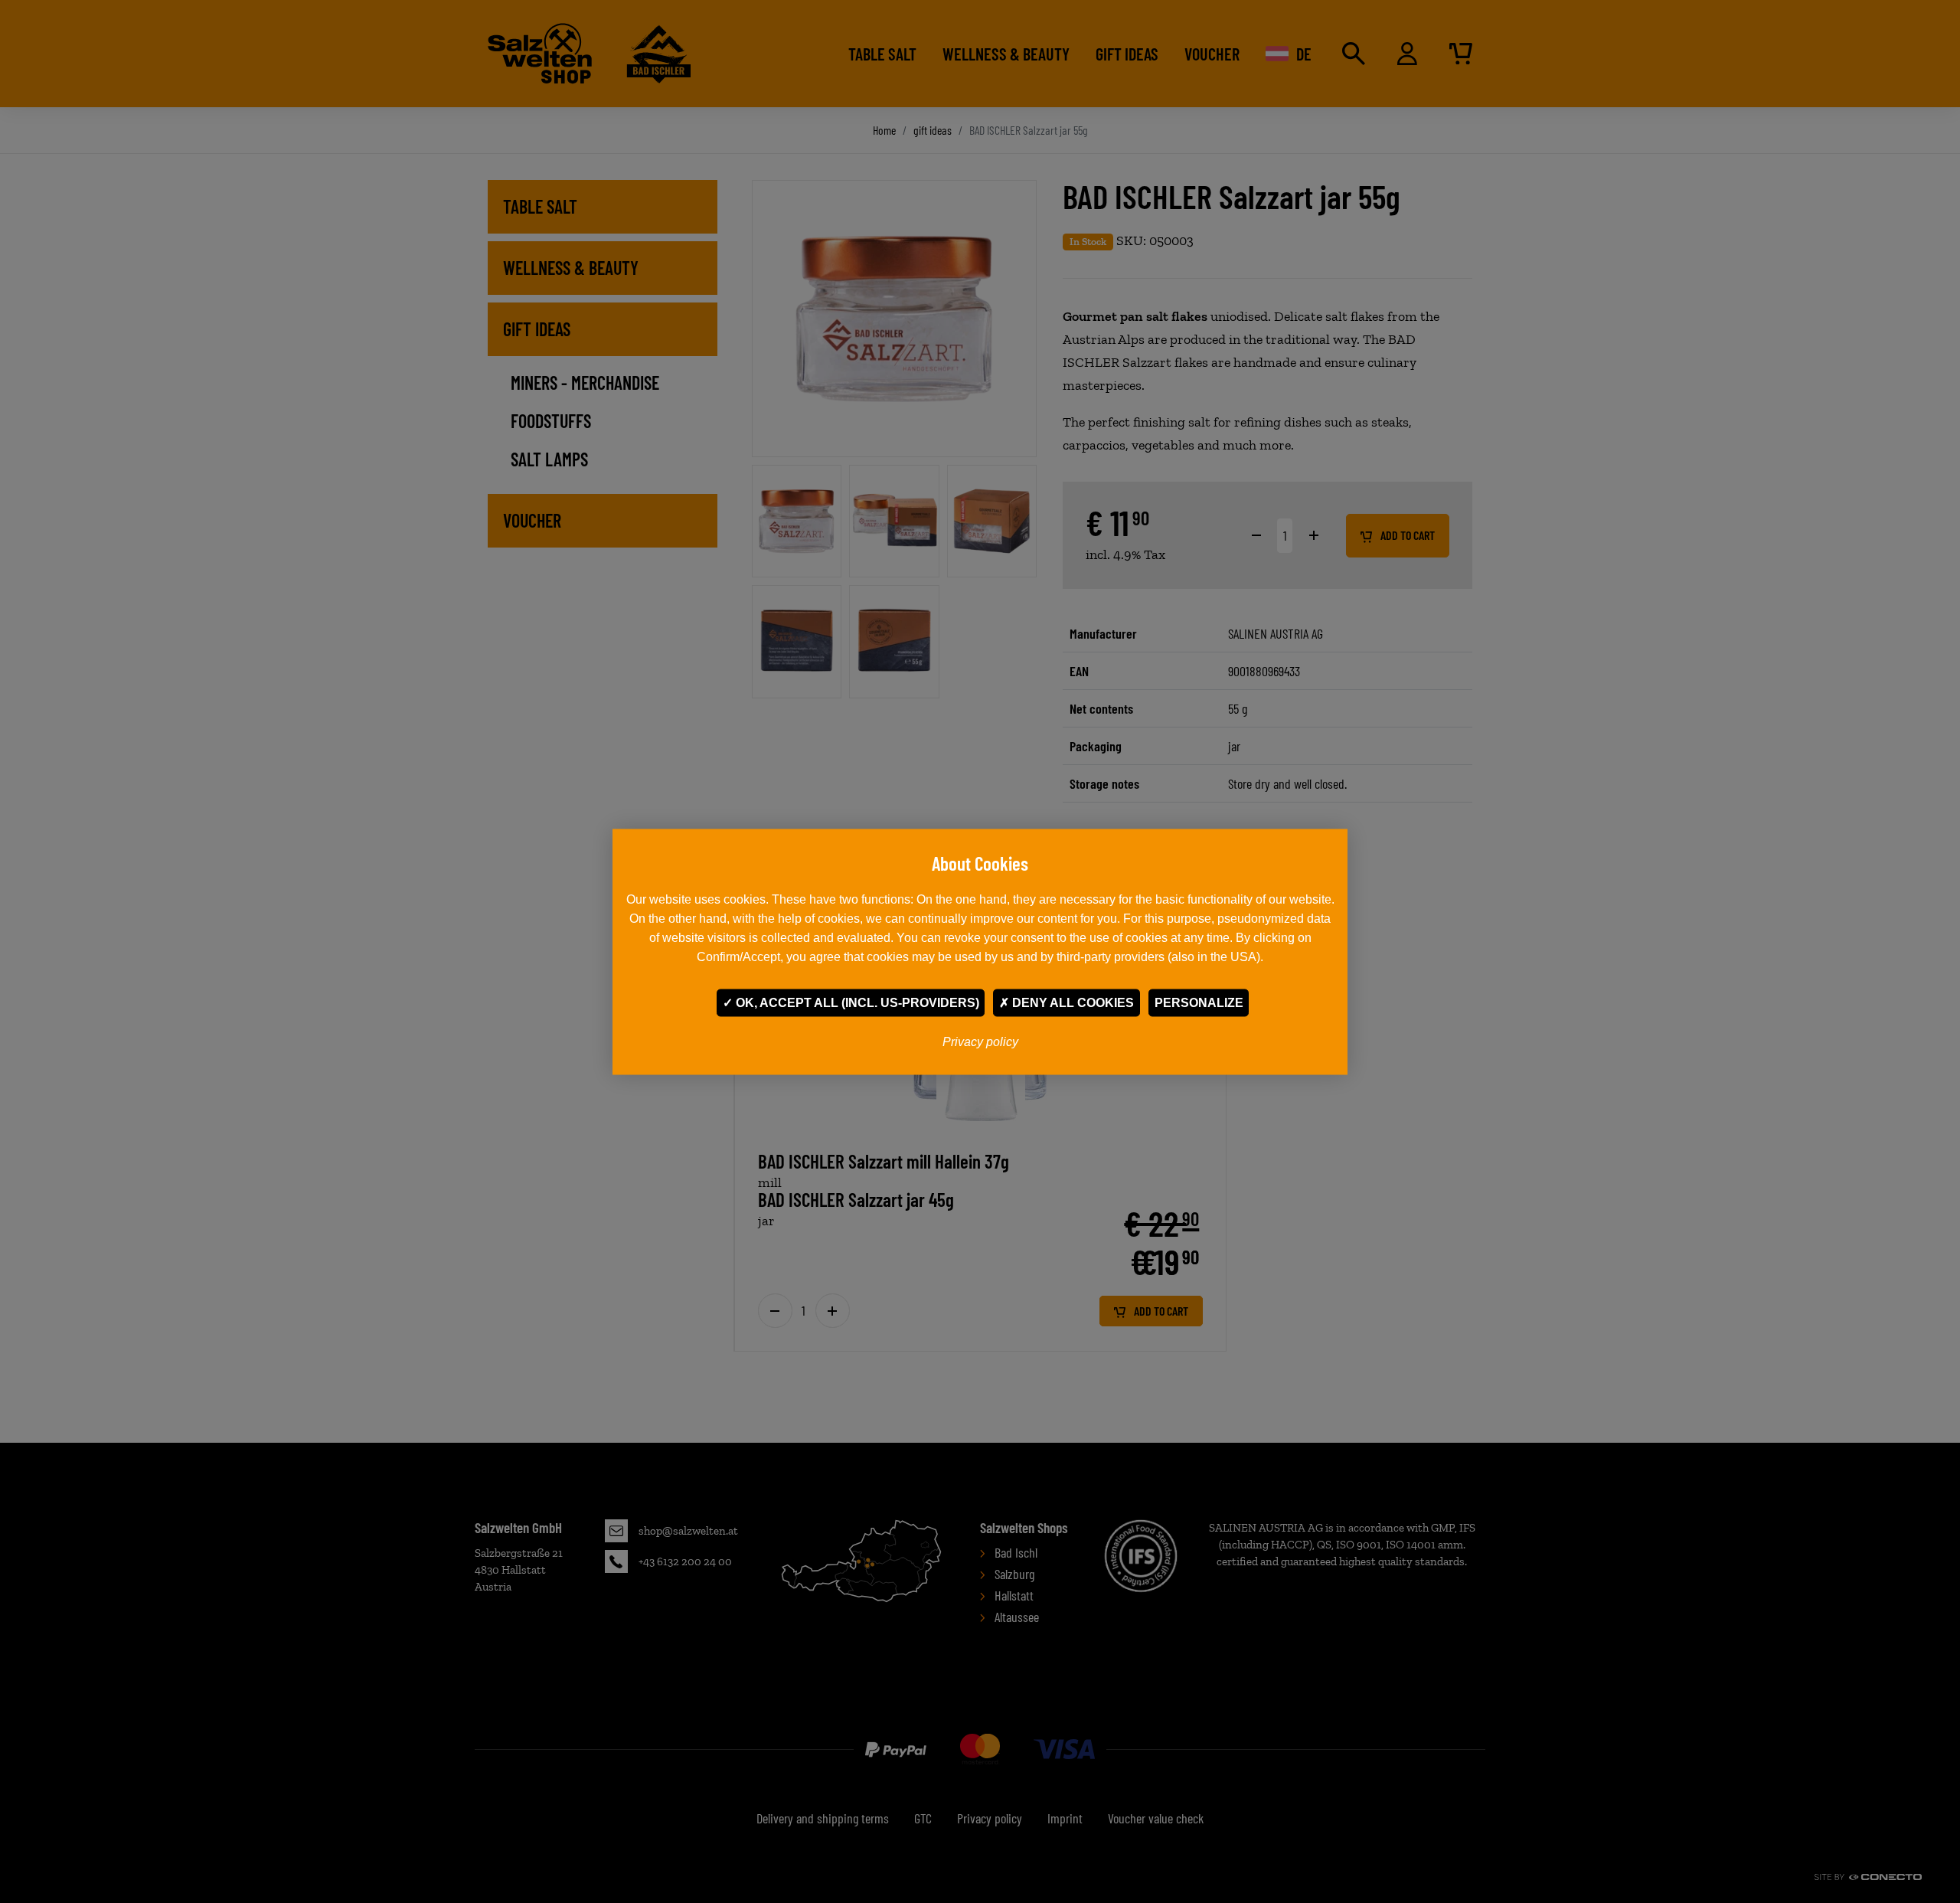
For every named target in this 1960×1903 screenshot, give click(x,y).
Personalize (1199, 1002)
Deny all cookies (1071, 1002)
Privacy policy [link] (980, 1041)
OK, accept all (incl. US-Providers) (856, 1002)
